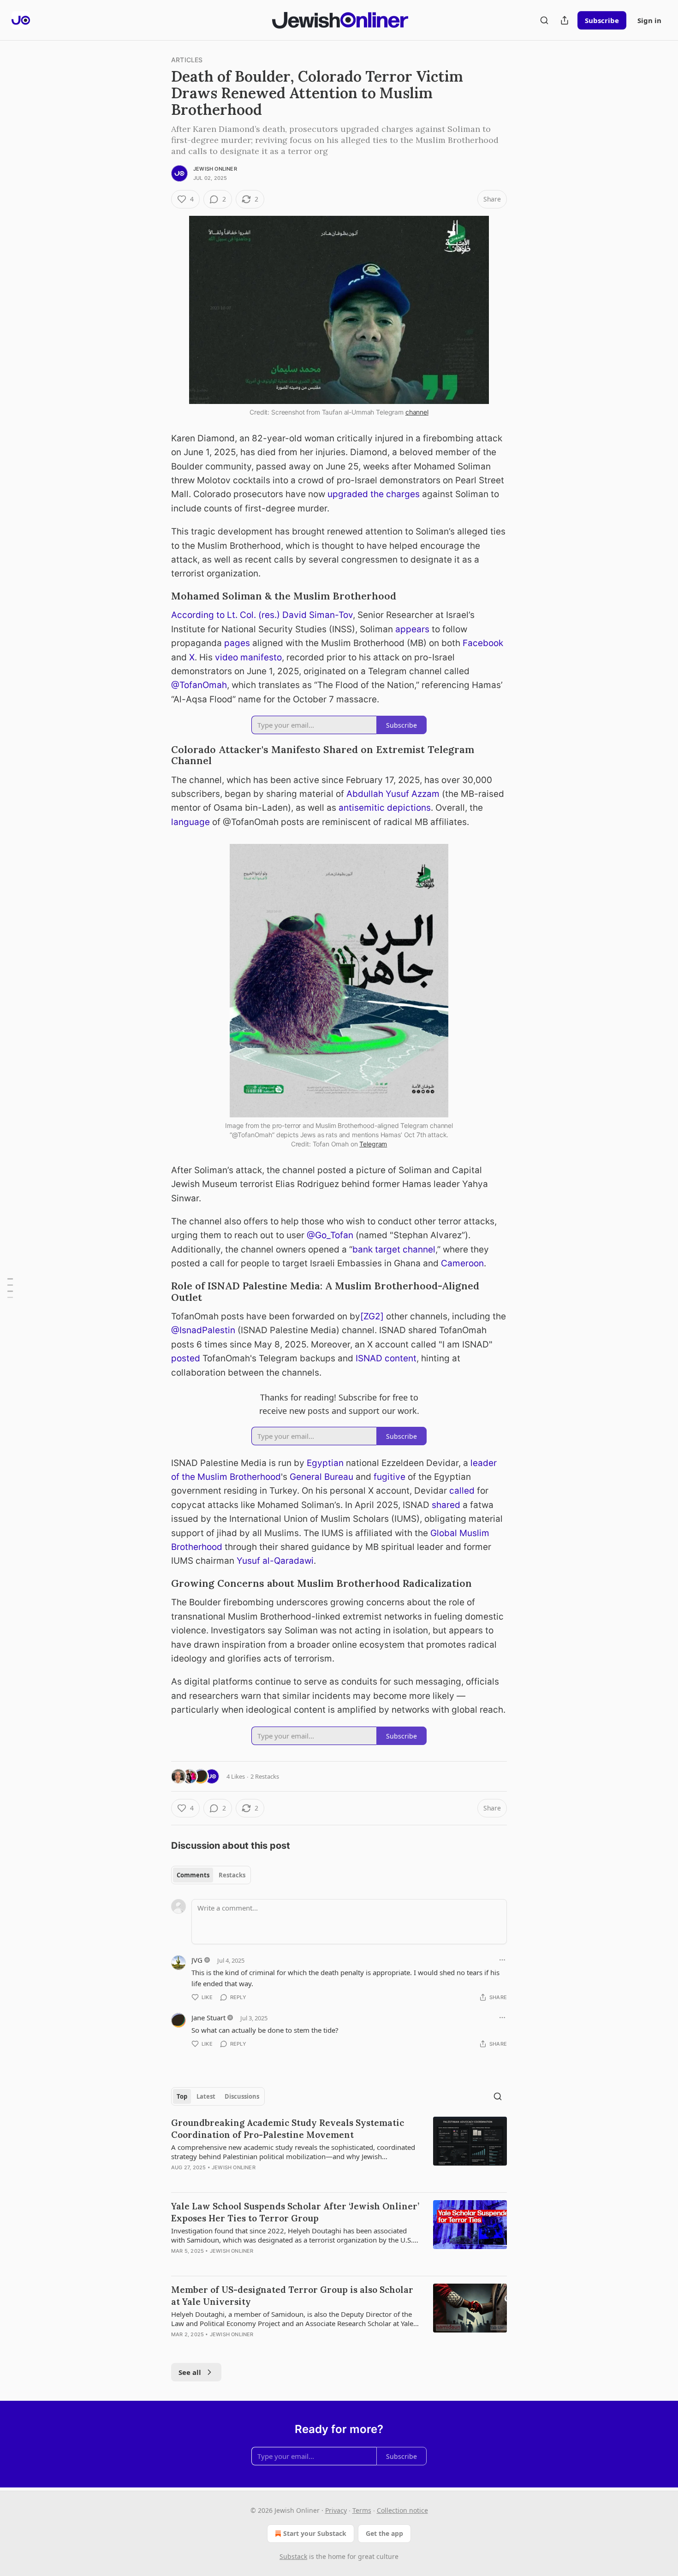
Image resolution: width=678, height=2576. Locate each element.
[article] (339, 2151)
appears (412, 629)
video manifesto (248, 657)
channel (417, 412)
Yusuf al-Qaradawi (275, 1561)
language (190, 822)
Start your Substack (315, 2533)
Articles (187, 60)
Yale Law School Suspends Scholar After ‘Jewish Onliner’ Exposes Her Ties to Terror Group (295, 2212)
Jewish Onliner (215, 169)
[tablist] (211, 1875)
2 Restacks (265, 1776)
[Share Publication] (565, 20)
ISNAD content (386, 1358)
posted (186, 1358)
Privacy (336, 2510)
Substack (293, 2556)
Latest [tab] (206, 2096)
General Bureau (321, 1477)
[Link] (158, 597)
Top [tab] (182, 2096)
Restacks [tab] (232, 1875)
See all (190, 2372)
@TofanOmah (199, 685)
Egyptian (325, 1463)
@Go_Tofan (330, 1235)
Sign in (649, 20)
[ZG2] (372, 1316)
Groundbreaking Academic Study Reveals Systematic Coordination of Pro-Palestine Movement (288, 2129)
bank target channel (394, 1249)
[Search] (544, 20)
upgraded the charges (374, 494)
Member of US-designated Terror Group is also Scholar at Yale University (292, 2296)
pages (237, 643)
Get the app (384, 2533)
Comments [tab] (193, 1875)
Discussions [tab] (242, 2096)
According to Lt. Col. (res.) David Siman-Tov (262, 615)
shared (446, 1505)
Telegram (373, 1144)
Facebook (483, 643)
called (462, 1491)
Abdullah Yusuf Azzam (393, 794)
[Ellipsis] (502, 1960)
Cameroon (462, 1263)
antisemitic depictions (385, 808)
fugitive (390, 1477)
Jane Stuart (208, 2018)
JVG (197, 1960)
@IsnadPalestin (203, 1330)
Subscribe (602, 20)
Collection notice (402, 2510)
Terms (362, 2510)
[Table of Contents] (10, 1288)
